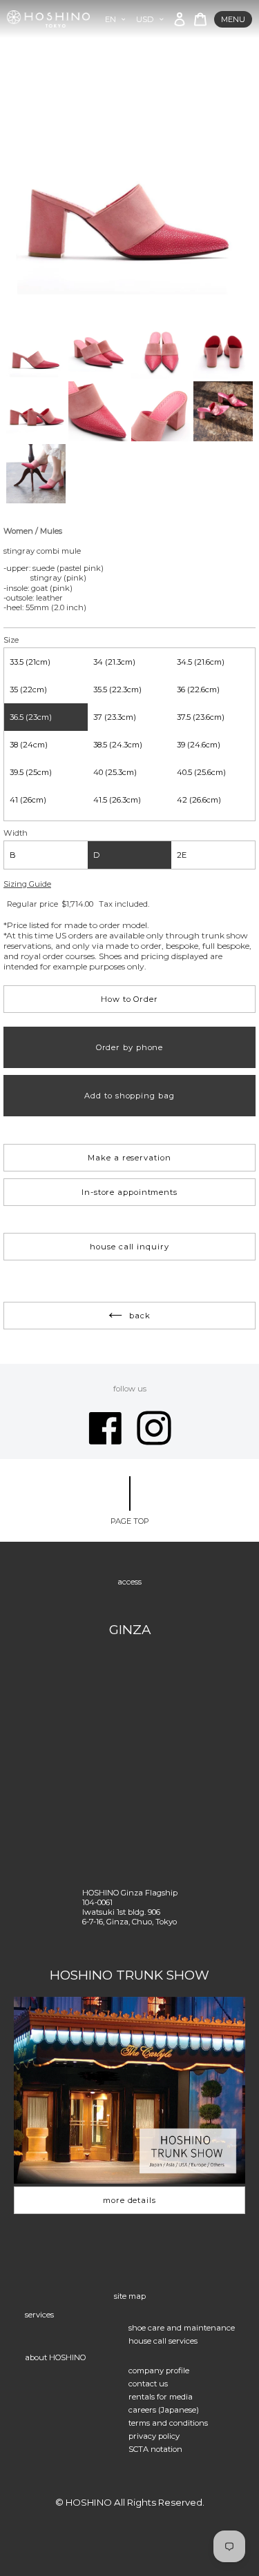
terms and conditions (168, 2423)
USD (145, 19)
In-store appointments (129, 1192)
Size (11, 640)
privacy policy (154, 2436)
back (140, 1316)
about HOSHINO (55, 2357)
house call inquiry (129, 1247)
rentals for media (161, 2397)
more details (129, 2200)
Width (16, 833)
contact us (148, 2384)
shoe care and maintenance (182, 2328)
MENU (233, 19)
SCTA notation (155, 2449)
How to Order (129, 999)
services (39, 2315)
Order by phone (130, 1047)
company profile (159, 2371)
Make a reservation (129, 1158)
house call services (163, 2341)
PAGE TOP (130, 1521)
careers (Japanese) (164, 2410)
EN (111, 19)
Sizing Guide (27, 884)
